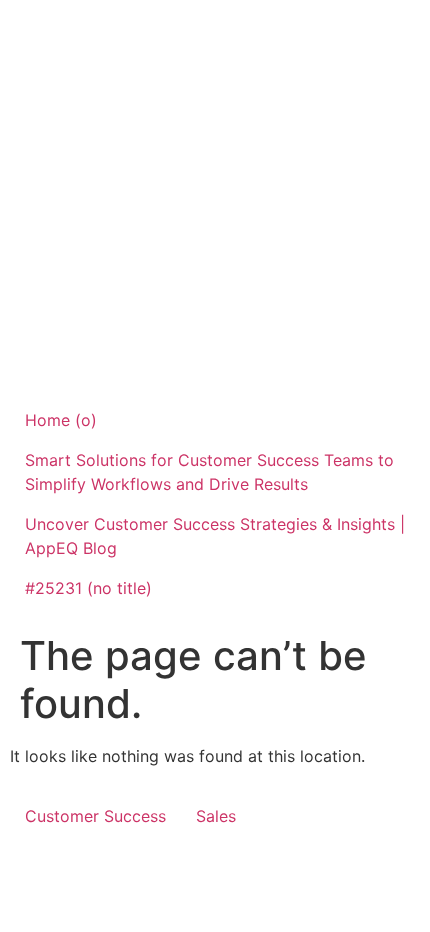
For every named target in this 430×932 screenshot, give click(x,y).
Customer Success (95, 816)
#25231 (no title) (88, 588)
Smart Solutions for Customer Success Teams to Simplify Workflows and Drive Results (209, 472)
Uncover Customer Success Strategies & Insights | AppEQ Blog (215, 536)
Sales (216, 816)
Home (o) (61, 420)
